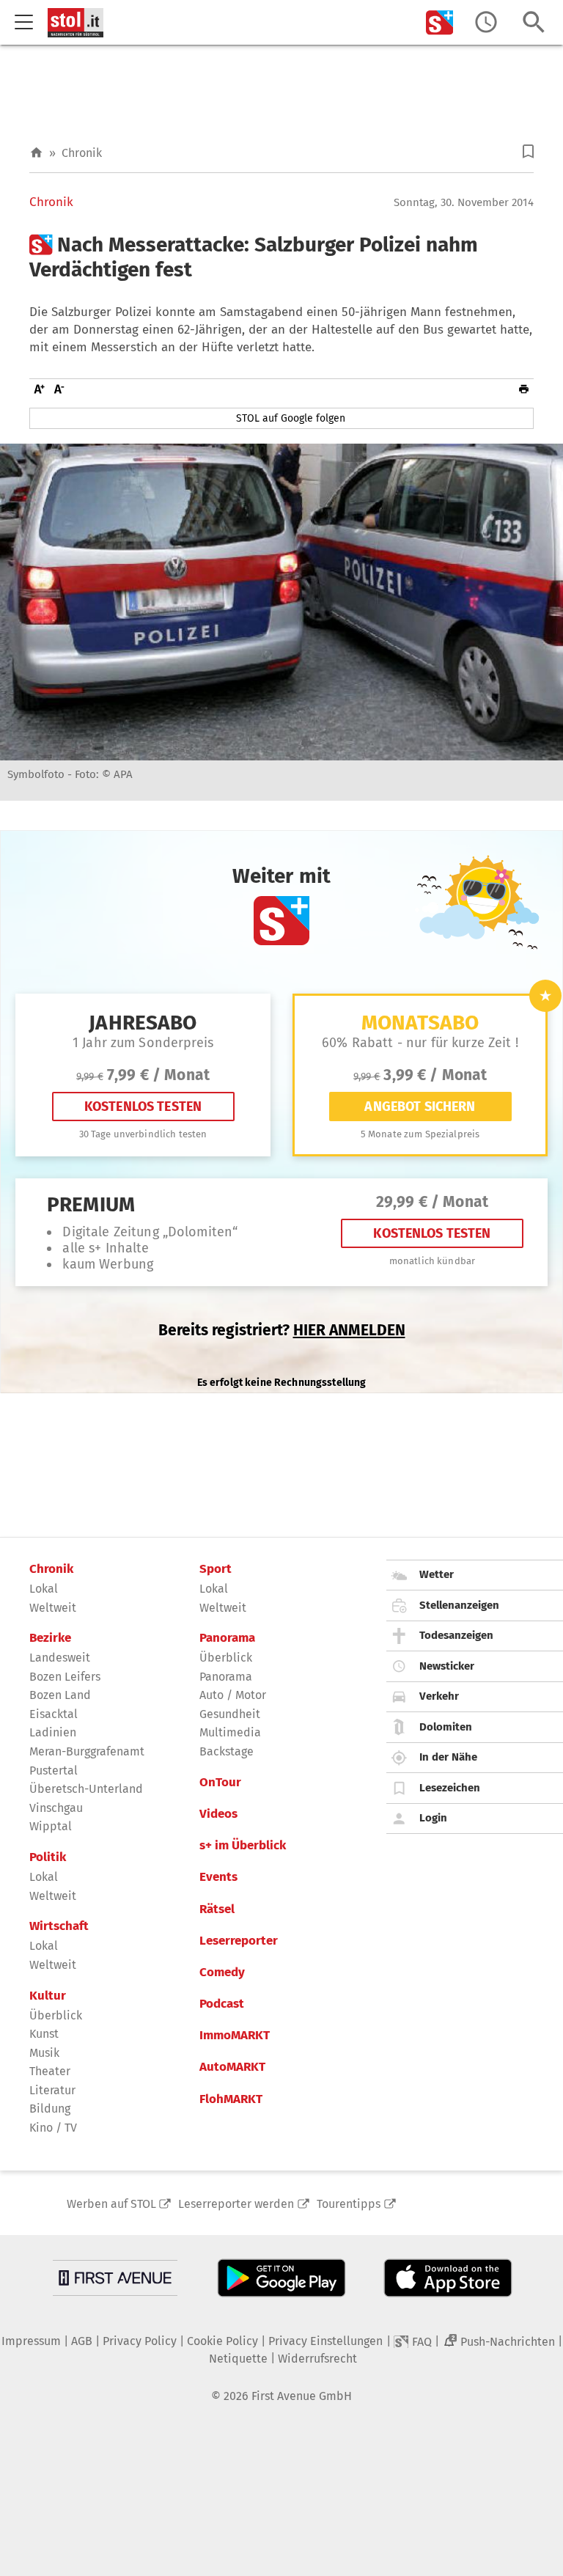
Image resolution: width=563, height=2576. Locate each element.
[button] (528, 151)
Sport (216, 1569)
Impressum (31, 2341)
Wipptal (51, 1826)
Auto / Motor (233, 1695)
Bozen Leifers (65, 1677)
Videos (218, 1814)
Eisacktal (54, 1714)
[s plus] (440, 22)
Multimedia (230, 1732)
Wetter (437, 1574)
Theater (50, 2071)
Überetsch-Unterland (86, 1789)
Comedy (222, 1973)
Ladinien (53, 1732)
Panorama (227, 1638)
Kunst (44, 2034)
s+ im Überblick (243, 1846)
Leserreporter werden (236, 2204)
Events (218, 1877)
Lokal (44, 1589)
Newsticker (447, 1666)
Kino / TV (53, 2128)
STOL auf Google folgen (291, 418)
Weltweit (53, 1608)
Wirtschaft (59, 1926)
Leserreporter (239, 1941)
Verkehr (439, 1696)
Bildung (50, 2109)
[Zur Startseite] (36, 153)
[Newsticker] (486, 22)
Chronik (82, 153)
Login (433, 1818)
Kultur (48, 1996)
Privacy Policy (140, 2341)
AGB (82, 2341)
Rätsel (217, 1909)
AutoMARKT (232, 2067)
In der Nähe (448, 1757)
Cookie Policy (222, 2341)
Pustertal (54, 1770)
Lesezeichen (450, 1788)
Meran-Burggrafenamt (87, 1751)
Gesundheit (230, 1714)
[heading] (281, 257)
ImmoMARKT (235, 2036)
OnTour (220, 1783)
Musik (44, 2053)
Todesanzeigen (456, 1635)
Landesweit (60, 1658)
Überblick (56, 2015)
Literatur (52, 2090)
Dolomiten (446, 1727)
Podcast (222, 2004)
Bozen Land (60, 1695)
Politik (48, 1857)
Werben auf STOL (111, 2204)
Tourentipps (349, 2204)
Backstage (227, 1751)
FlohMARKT (231, 2099)
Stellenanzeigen (459, 1605)
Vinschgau (56, 1808)
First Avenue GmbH (302, 2396)
